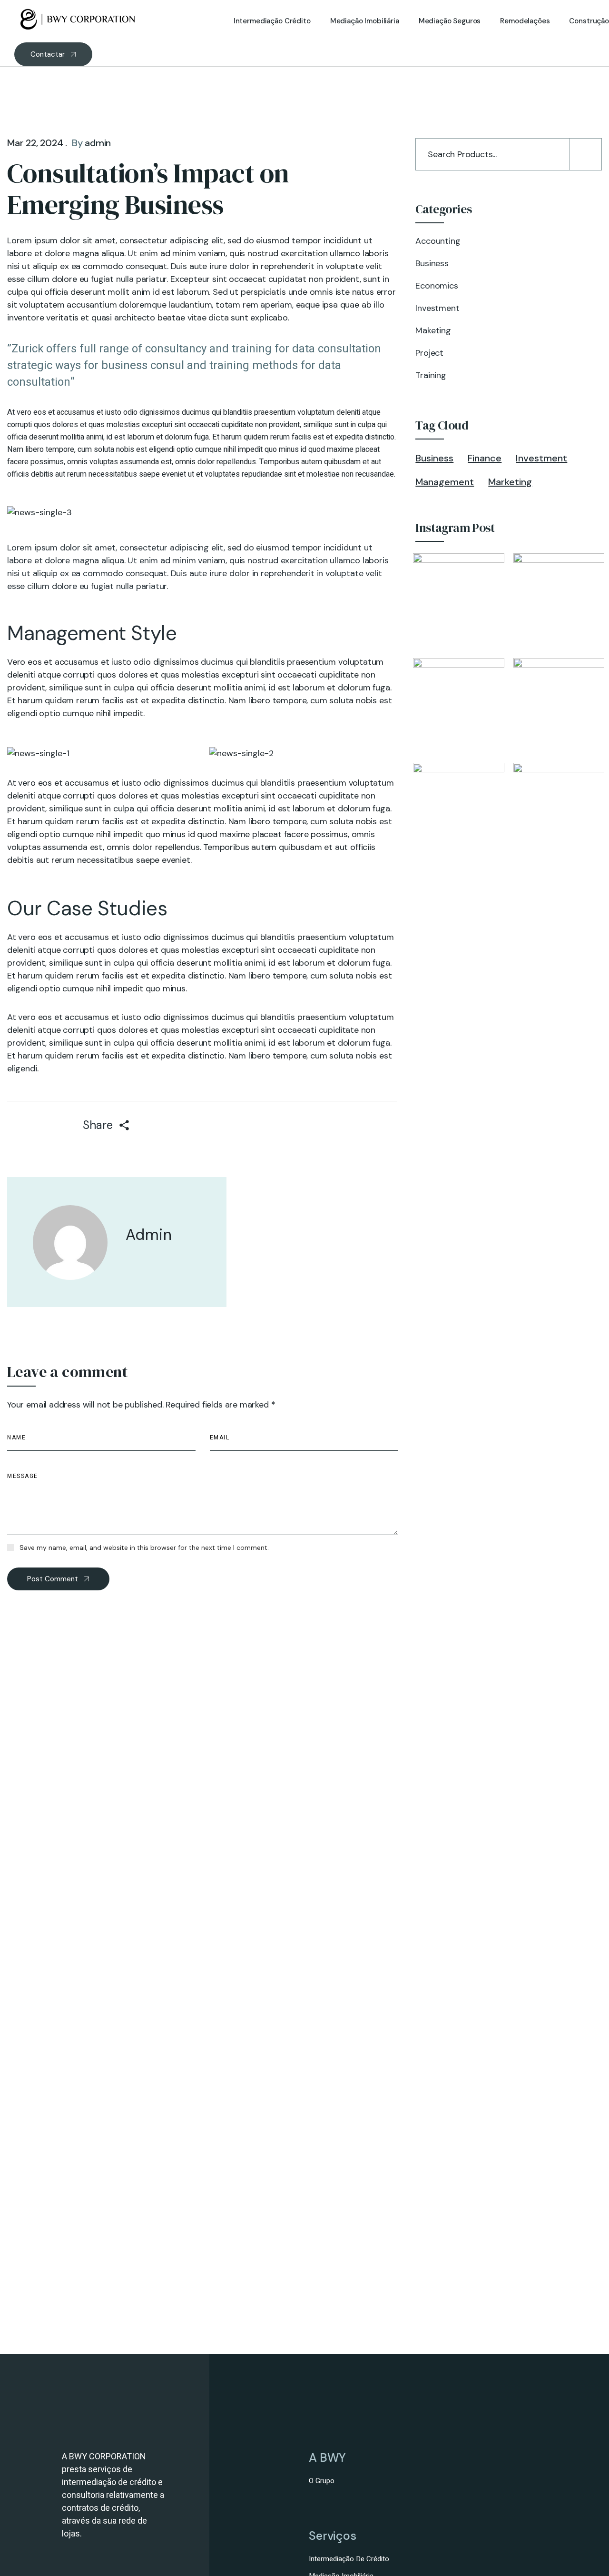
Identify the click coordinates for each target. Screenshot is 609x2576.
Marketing (510, 482)
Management (445, 482)
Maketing (433, 330)
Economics (437, 286)
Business (432, 263)
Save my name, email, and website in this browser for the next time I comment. (144, 1548)
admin (98, 143)
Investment (437, 308)
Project (429, 353)
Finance (485, 458)
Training (431, 375)
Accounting (438, 241)
